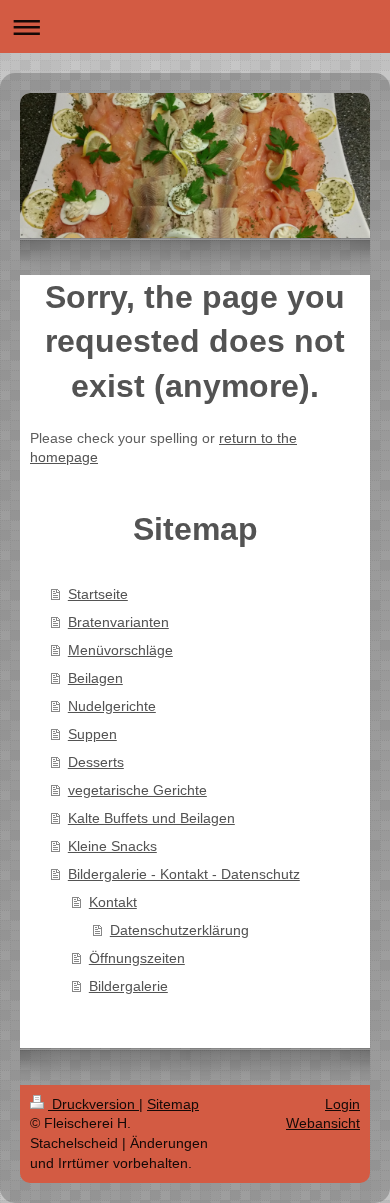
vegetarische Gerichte (137, 790)
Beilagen (95, 678)
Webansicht (323, 1123)
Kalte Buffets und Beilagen (151, 818)
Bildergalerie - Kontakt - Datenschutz (184, 874)
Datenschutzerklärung (179, 930)
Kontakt (113, 902)
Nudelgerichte (112, 706)
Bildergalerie (128, 986)
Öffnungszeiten (137, 958)
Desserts (96, 762)
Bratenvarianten (118, 622)
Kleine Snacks (112, 846)
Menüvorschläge (120, 650)
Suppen (92, 734)
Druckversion (93, 1104)
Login (342, 1104)
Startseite (98, 594)
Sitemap (173, 1104)
